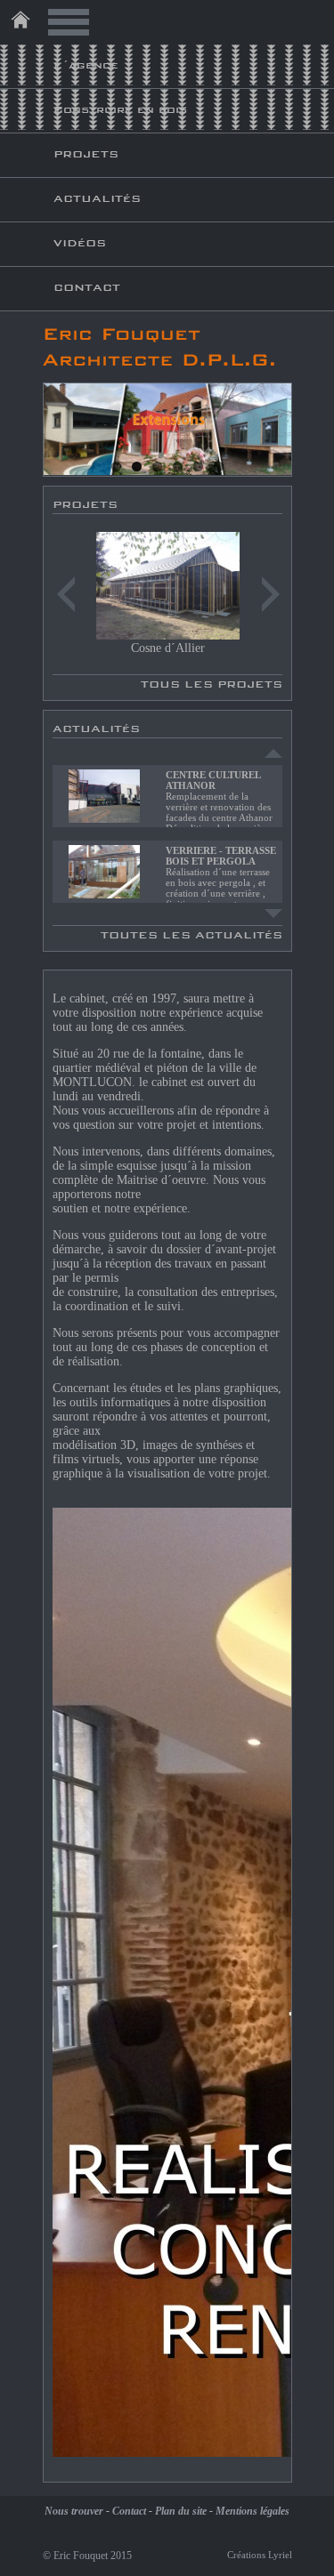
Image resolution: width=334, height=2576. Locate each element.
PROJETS (86, 154)
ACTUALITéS (97, 198)
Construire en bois (145, 109)
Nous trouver (74, 2511)
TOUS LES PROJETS (212, 684)
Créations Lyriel (260, 2555)
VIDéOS (80, 243)
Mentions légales (253, 2511)
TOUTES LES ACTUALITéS (191, 935)
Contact (129, 2511)
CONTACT (87, 287)
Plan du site (181, 2511)
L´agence (110, 65)
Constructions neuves (168, 648)
